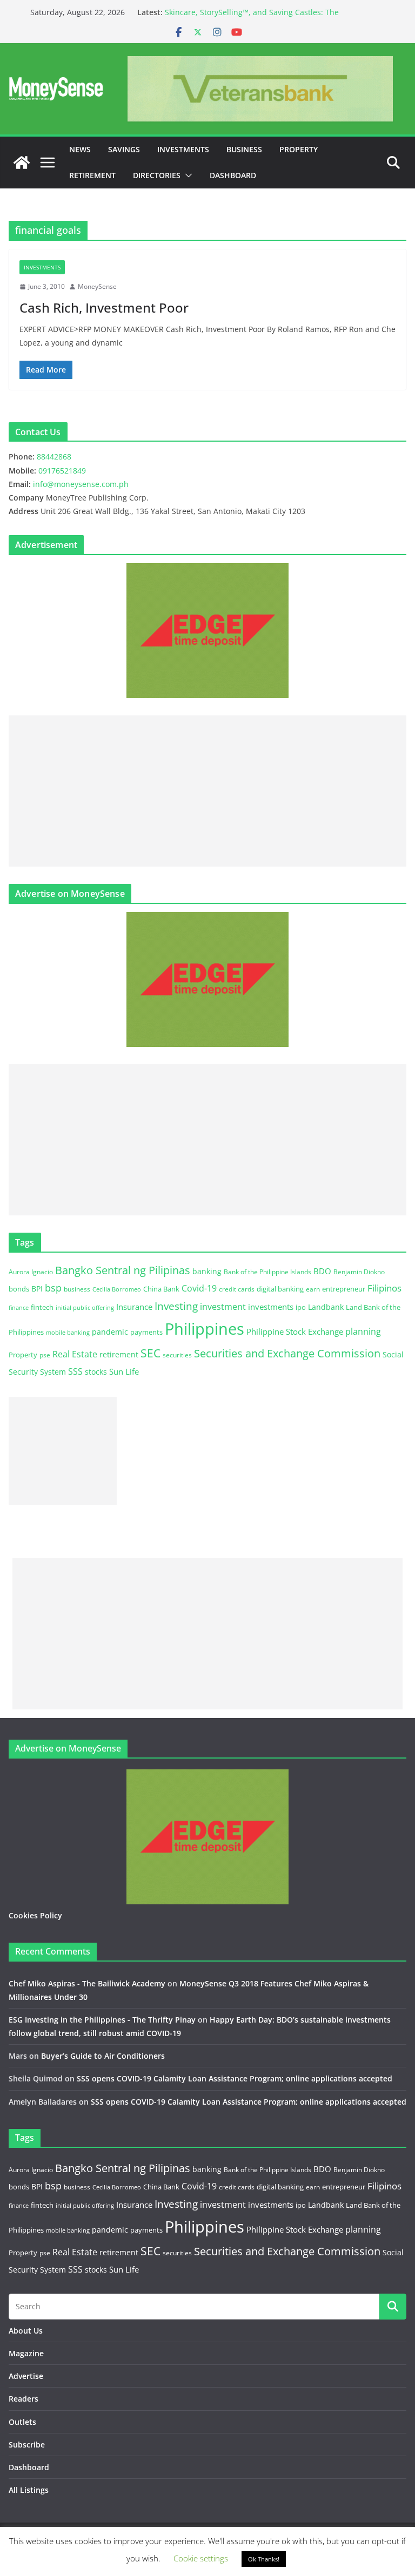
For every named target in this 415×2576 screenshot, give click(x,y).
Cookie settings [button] (201, 2558)
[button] (186, 175)
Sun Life (124, 1371)
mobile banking (68, 1332)
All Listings (29, 2490)
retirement (119, 1354)
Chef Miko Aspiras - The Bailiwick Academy (87, 1983)
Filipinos (384, 1288)
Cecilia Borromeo (117, 1289)
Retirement (92, 175)
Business (244, 149)
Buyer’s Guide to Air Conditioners (103, 2056)
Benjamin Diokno (359, 1272)
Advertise (26, 2376)
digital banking (280, 1289)
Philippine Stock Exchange (295, 1331)
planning (363, 1331)
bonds (19, 1289)
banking (207, 1271)
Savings (124, 149)
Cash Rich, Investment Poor (104, 307)
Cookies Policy (35, 1915)
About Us (26, 2331)
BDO (322, 1271)
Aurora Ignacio (31, 1272)
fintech (42, 1307)
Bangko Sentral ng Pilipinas (123, 1270)
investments (271, 1307)
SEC (150, 1353)
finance (19, 1308)
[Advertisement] (207, 791)
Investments (183, 149)
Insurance (134, 1307)
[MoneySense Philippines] (22, 163)
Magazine (26, 2353)
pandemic (110, 1332)
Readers (24, 2399)
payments (146, 1332)
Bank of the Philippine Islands (267, 1272)
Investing (176, 1306)
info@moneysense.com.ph (81, 484)
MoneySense (97, 286)
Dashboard (233, 175)
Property (299, 149)
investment (223, 1307)
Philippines (205, 1329)
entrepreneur (344, 1289)
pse (45, 1355)
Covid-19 (199, 1288)
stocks (96, 1372)
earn (313, 1289)
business (77, 1289)
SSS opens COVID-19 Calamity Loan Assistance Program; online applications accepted (235, 2078)
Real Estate (75, 1354)
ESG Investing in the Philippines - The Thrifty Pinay (102, 2020)
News (80, 149)
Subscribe (27, 2445)
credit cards (237, 1289)
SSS (75, 1371)
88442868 (54, 457)
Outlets (22, 2422)
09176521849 (62, 471)
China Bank (161, 1289)
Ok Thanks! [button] (264, 2559)
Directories (157, 175)
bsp (53, 1288)
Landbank (326, 1307)
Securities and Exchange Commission (287, 1353)
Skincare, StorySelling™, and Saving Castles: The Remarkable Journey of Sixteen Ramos (252, 18)
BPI (37, 1289)
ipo (301, 1307)
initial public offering (85, 1307)
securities (177, 1355)
